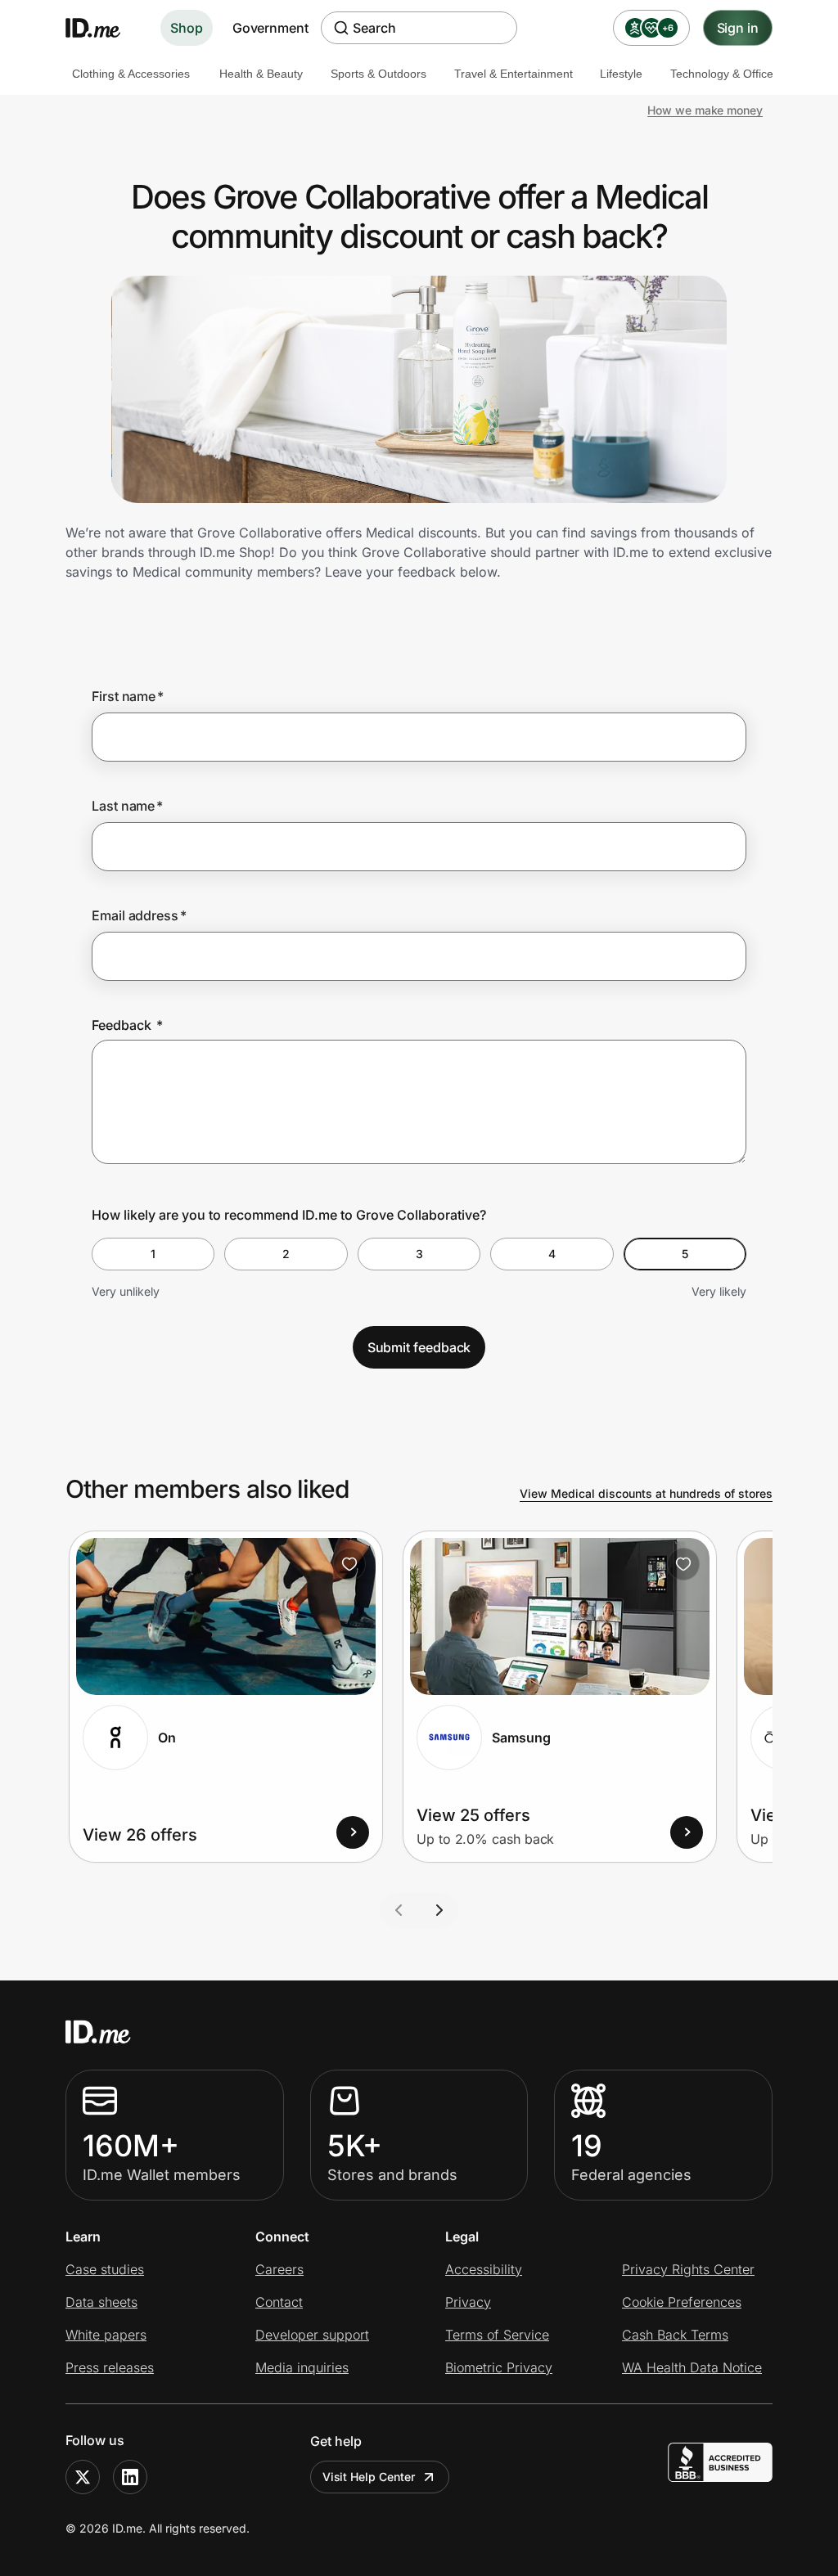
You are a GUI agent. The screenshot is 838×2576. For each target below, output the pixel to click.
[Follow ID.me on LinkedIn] (130, 2477)
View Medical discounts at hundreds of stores (646, 1493)
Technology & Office (722, 74)
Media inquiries (302, 2367)
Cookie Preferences (682, 2302)
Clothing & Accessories (131, 74)
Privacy (468, 2302)
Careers (279, 2269)
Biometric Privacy (499, 2367)
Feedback (127, 1025)
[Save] (349, 1564)
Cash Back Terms (675, 2335)
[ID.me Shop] (103, 28)
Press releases (110, 2367)
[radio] (153, 1254)
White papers (106, 2335)
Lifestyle (621, 74)
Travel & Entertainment (514, 74)
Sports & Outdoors (378, 74)
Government (270, 28)
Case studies (105, 2269)
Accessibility (484, 2269)
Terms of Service (497, 2335)
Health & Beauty (261, 74)
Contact (279, 2302)
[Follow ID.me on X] (83, 2477)
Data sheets (101, 2302)
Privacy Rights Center (688, 2269)
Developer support (312, 2335)
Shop (187, 28)
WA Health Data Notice (692, 2367)
